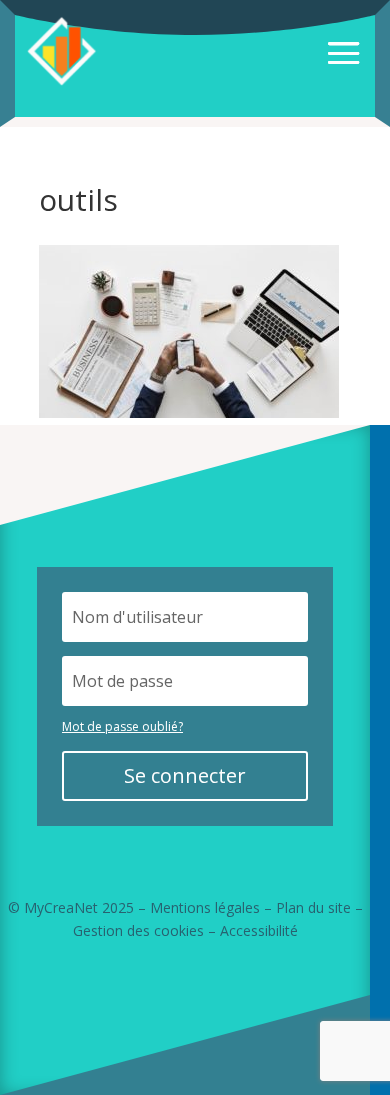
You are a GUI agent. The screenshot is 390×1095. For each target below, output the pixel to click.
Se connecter (185, 775)
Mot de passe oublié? (122, 726)
